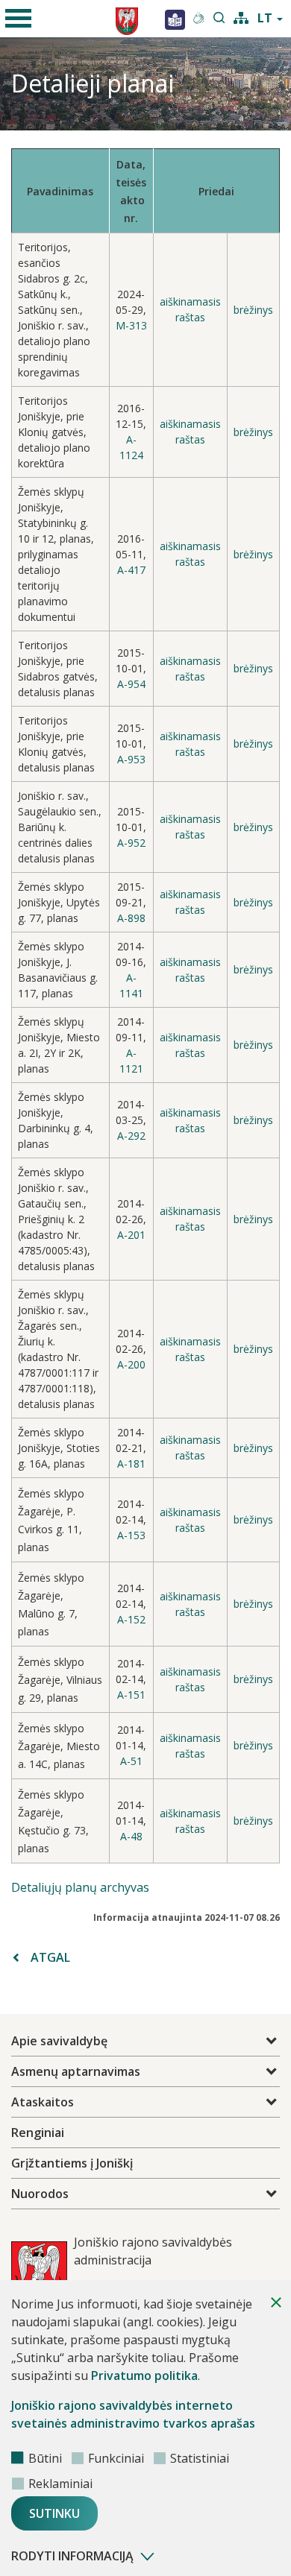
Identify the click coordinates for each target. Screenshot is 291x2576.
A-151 (131, 1695)
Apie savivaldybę (59, 2041)
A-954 (131, 684)
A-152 (131, 1619)
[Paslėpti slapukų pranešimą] (276, 2302)
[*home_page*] (175, 19)
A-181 (131, 1464)
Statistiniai (200, 2458)
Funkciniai (116, 2458)
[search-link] (219, 19)
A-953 (131, 759)
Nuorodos (40, 2194)
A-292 (131, 1136)
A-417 (131, 570)
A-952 (131, 843)
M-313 (131, 325)
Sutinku (54, 2513)
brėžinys (253, 310)
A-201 (131, 1235)
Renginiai (38, 2133)
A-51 (131, 1761)
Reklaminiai (60, 2484)
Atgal (50, 1957)
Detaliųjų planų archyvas (80, 1887)
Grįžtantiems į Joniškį (72, 2163)
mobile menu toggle (19, 19)
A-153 (131, 1535)
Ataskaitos (43, 2102)
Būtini (45, 2458)
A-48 (131, 1836)
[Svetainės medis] (241, 16)
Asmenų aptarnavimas (76, 2071)
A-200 (131, 1364)
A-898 (131, 918)
